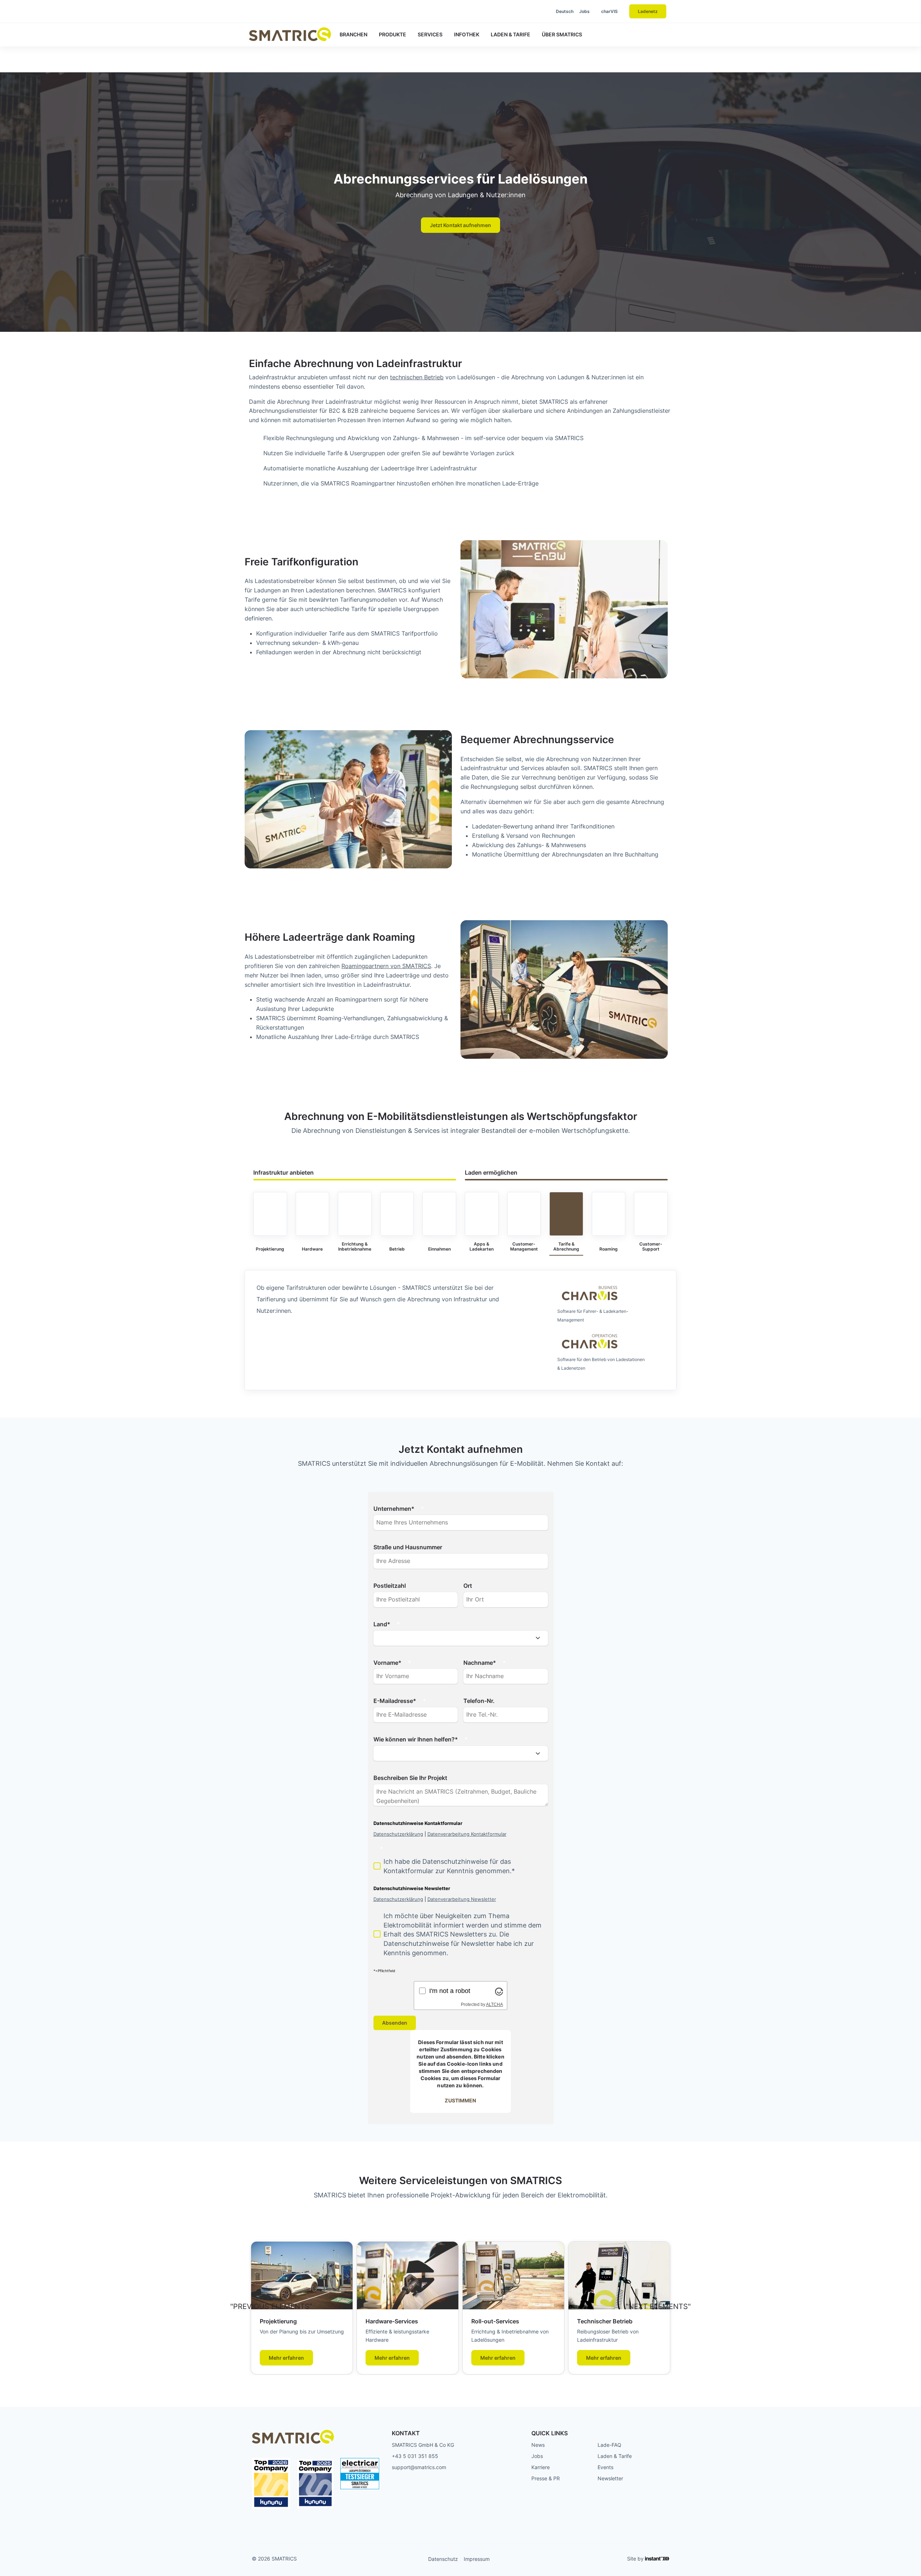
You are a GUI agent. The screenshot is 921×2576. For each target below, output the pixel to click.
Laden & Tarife (615, 2456)
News (538, 2445)
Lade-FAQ (609, 2445)
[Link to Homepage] (290, 34)
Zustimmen (460, 2100)
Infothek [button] (467, 34)
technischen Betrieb (417, 377)
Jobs (584, 11)
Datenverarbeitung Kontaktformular (467, 1834)
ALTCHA (494, 2005)
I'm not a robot (450, 1991)
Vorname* (387, 1663)
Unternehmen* (394, 1509)
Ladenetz (648, 11)
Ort (468, 1586)
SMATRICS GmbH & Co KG (423, 2445)
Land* (382, 1624)
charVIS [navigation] (609, 11)
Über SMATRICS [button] (562, 34)
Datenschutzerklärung (398, 1834)
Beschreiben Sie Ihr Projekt (410, 1778)
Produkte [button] (393, 34)
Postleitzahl (390, 1586)
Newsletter (610, 2478)
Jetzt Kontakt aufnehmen (460, 225)
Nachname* (480, 1663)
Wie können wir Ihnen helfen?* (416, 1739)
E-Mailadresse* (395, 1701)
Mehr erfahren (286, 2358)
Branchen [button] (353, 34)
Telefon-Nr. (479, 1701)
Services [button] (430, 34)
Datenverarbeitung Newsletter (462, 1899)
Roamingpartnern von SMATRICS (386, 966)
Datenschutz (443, 2559)
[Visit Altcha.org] (499, 1991)
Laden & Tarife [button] (511, 34)
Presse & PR (546, 2478)
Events (605, 2467)
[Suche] (533, 12)
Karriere (541, 2467)
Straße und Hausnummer (408, 1547)
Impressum (477, 2559)
